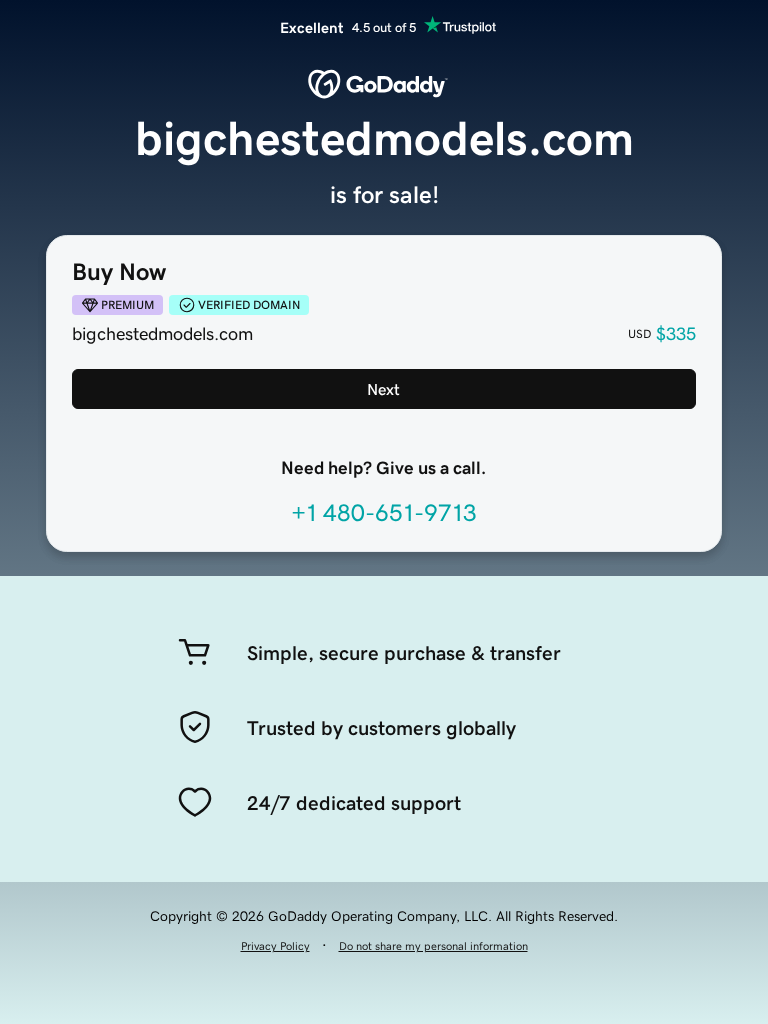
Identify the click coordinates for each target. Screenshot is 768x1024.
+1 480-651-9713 (384, 513)
